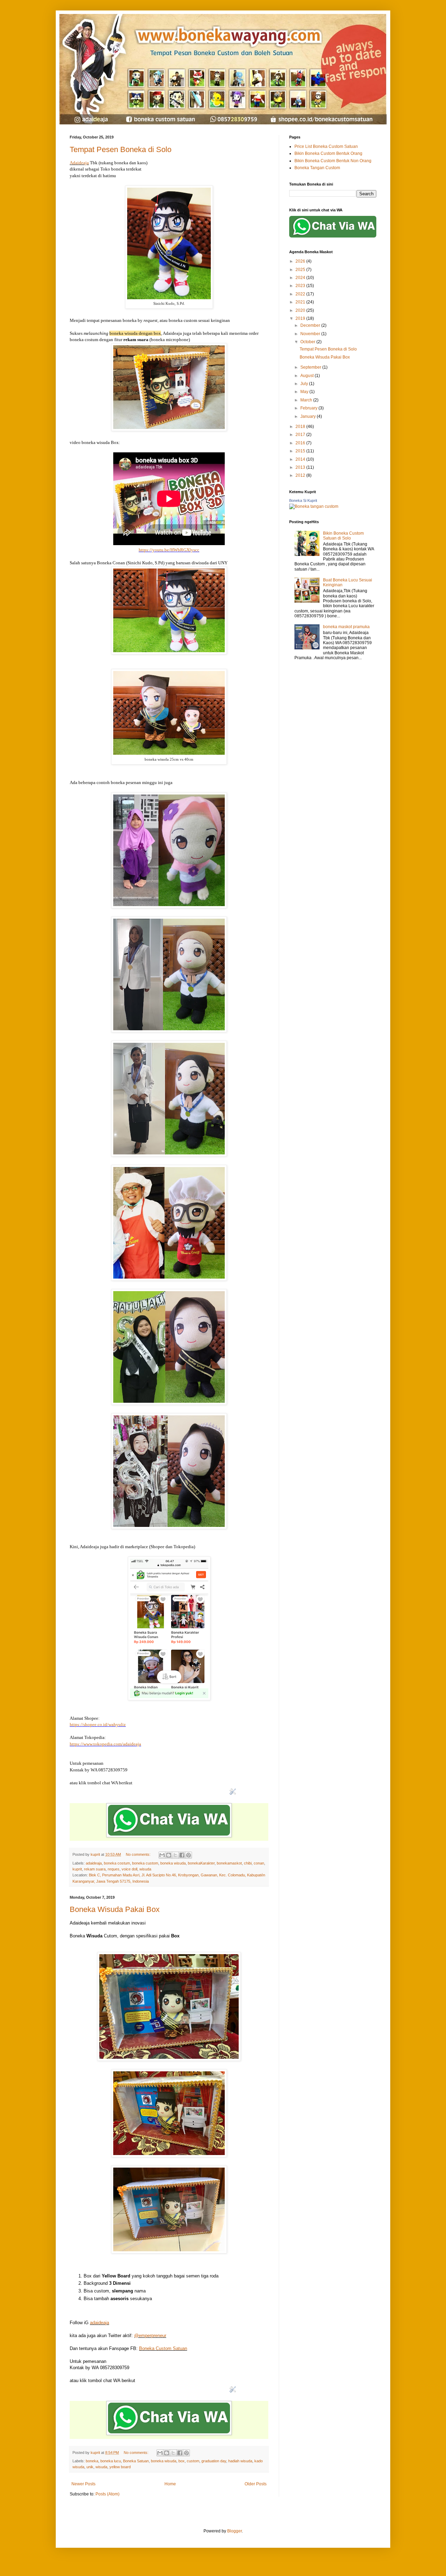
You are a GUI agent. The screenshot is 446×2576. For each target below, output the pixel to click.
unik (90, 2467)
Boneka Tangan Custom (317, 168)
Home (170, 2484)
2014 (301, 459)
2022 (301, 294)
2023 (301, 286)
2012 (301, 475)
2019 (301, 318)
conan (259, 1863)
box (182, 2461)
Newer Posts (83, 2484)
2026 (301, 261)
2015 (301, 451)
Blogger (234, 2531)
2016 (301, 443)
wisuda (145, 1869)
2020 (301, 310)
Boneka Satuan (136, 2461)
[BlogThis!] (169, 1855)
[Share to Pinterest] (189, 1855)
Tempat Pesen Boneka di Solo (121, 149)
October (308, 342)
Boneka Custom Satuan (163, 2348)
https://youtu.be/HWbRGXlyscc (169, 550)
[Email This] (162, 1855)
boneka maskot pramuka (346, 627)
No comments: (139, 1854)
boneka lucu (111, 2461)
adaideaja (94, 1863)
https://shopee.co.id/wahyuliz (98, 1724)
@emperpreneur (150, 2336)
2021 (301, 302)
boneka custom (145, 1863)
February (309, 408)
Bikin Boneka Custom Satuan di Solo (343, 536)
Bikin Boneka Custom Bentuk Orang (328, 153)
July (305, 384)
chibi (248, 1863)
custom (193, 2461)
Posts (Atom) (107, 2494)
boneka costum (117, 1863)
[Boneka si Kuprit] (314, 506)
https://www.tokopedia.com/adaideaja (105, 1744)
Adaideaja (79, 163)
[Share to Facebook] (182, 1855)
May (305, 392)
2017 (301, 435)
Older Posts (256, 2484)
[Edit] (233, 1797)
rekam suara (95, 1869)
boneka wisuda (173, 1863)
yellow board (120, 2467)
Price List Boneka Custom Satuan (326, 146)
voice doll (129, 1869)
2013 (301, 467)
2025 (301, 270)
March (307, 400)
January (309, 416)
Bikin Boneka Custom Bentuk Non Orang (333, 161)
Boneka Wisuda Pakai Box (115, 1909)
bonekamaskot (229, 1863)
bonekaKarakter (201, 1863)
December (311, 325)
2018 (301, 427)
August (307, 376)
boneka (92, 2461)
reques (114, 1869)
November (311, 334)
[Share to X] (175, 1855)
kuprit (77, 1869)
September (311, 367)
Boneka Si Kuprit (303, 500)
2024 (301, 278)
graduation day (214, 2461)
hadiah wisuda (240, 2461)
